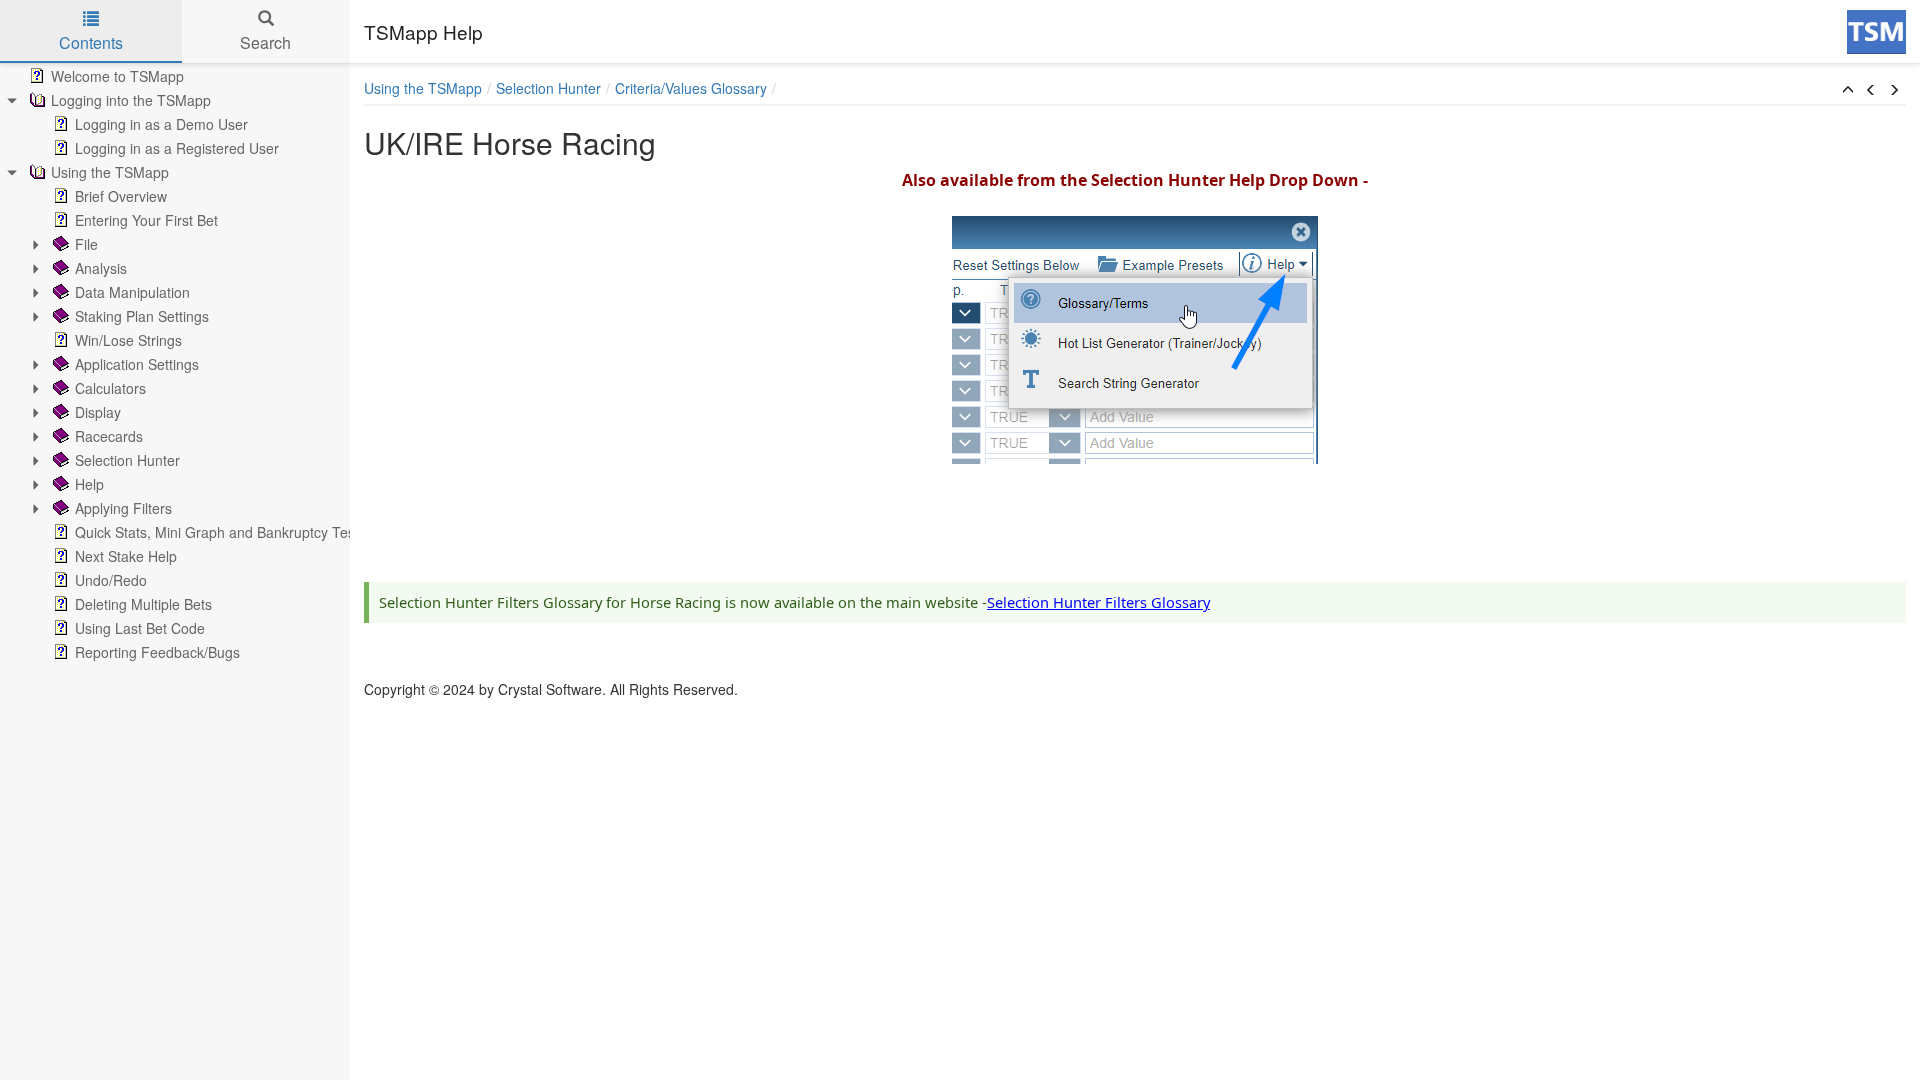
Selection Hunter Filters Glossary (1098, 602)
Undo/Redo (111, 580)
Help (89, 484)
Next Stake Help (126, 556)
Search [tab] (265, 42)
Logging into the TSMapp (131, 100)
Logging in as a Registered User (177, 148)
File (86, 244)
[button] (1848, 90)
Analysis (101, 268)
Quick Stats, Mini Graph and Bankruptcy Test (217, 532)
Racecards (109, 436)
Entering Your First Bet (146, 220)
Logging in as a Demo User (161, 124)
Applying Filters (123, 508)
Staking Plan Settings (142, 316)
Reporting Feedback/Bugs (157, 652)
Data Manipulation (132, 292)
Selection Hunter (127, 460)
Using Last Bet (140, 628)
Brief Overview (121, 196)
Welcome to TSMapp (117, 76)
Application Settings (137, 364)
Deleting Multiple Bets (143, 604)
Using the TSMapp (110, 172)
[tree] (175, 364)
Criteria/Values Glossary (691, 88)
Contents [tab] (91, 42)
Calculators (110, 388)
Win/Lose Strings (128, 340)
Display (98, 412)
